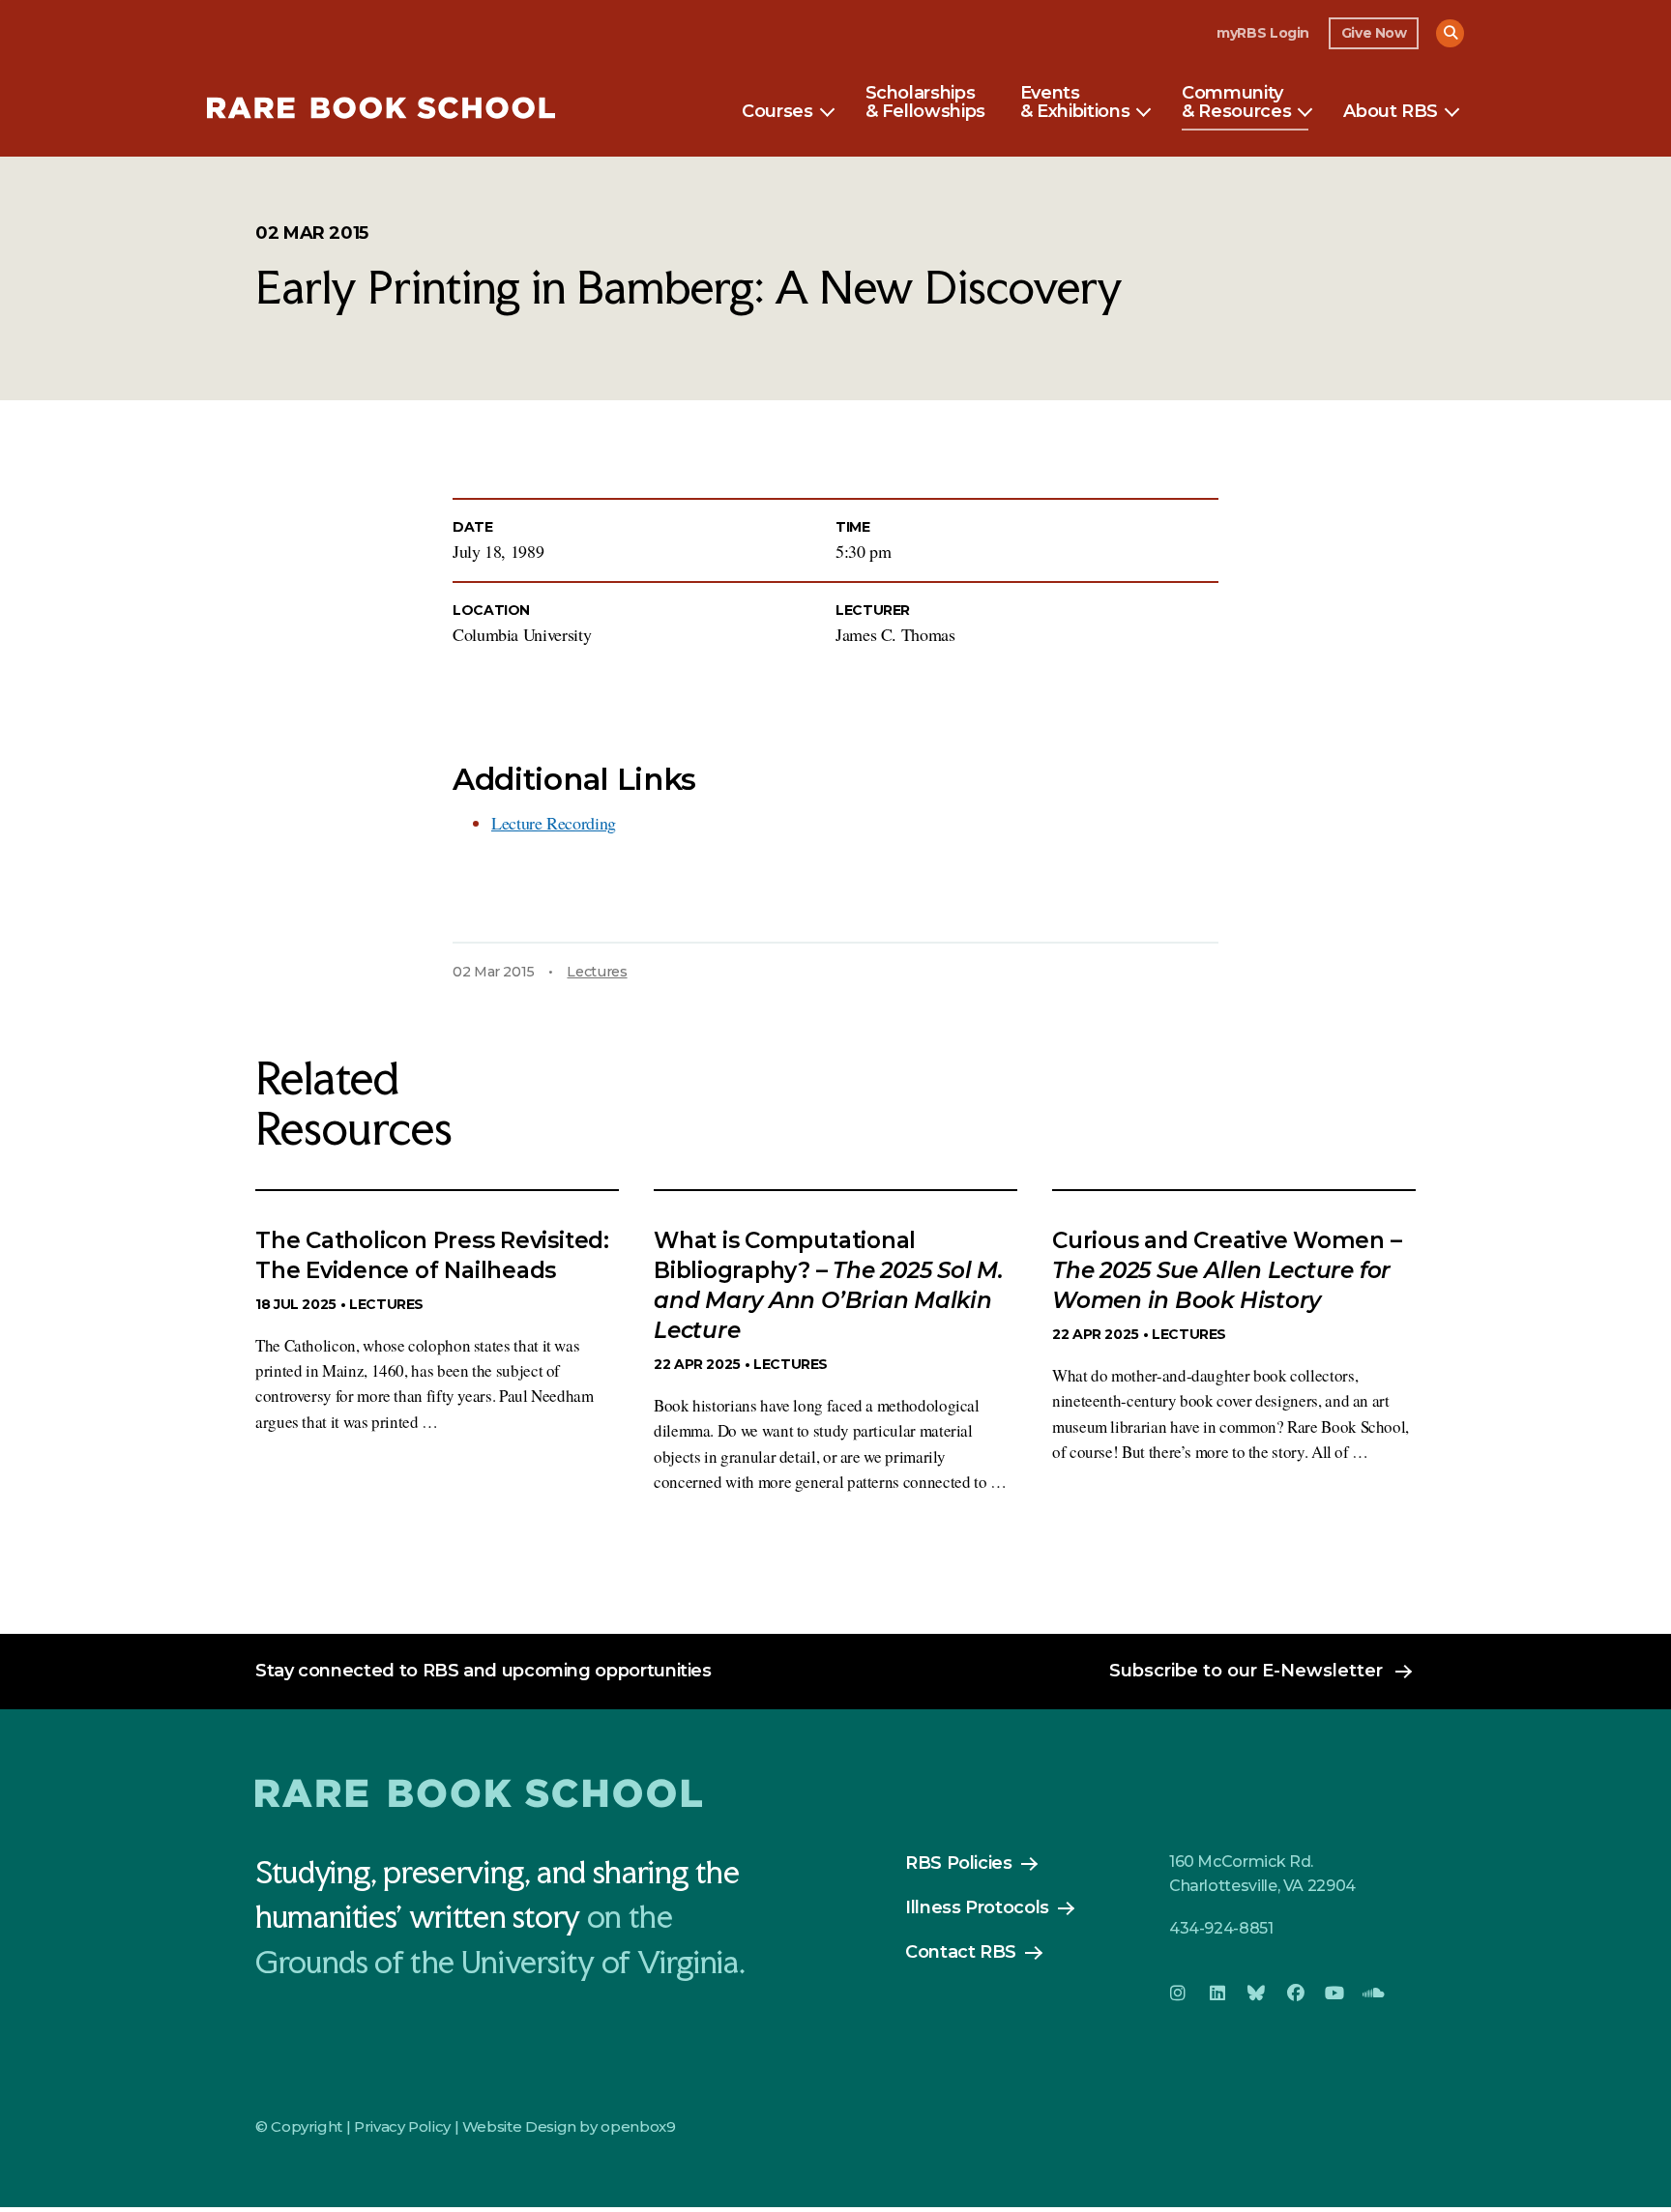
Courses (777, 112)
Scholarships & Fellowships (925, 103)
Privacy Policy (402, 2126)
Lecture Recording (554, 823)
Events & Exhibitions (1075, 103)
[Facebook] (1295, 1994)
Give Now (1374, 33)
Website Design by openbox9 (569, 2126)
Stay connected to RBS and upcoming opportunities (484, 1671)
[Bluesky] (1256, 1994)
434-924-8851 (1221, 1928)
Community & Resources (1236, 103)
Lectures (597, 972)
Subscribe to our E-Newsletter (1246, 1671)
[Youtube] (1334, 1994)
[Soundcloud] (1373, 1994)
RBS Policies (959, 1863)
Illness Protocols (977, 1907)
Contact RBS (961, 1952)
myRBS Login (1263, 33)
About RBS (1391, 112)
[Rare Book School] (381, 111)
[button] (1450, 33)
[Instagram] (1178, 1994)
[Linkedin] (1217, 1994)
